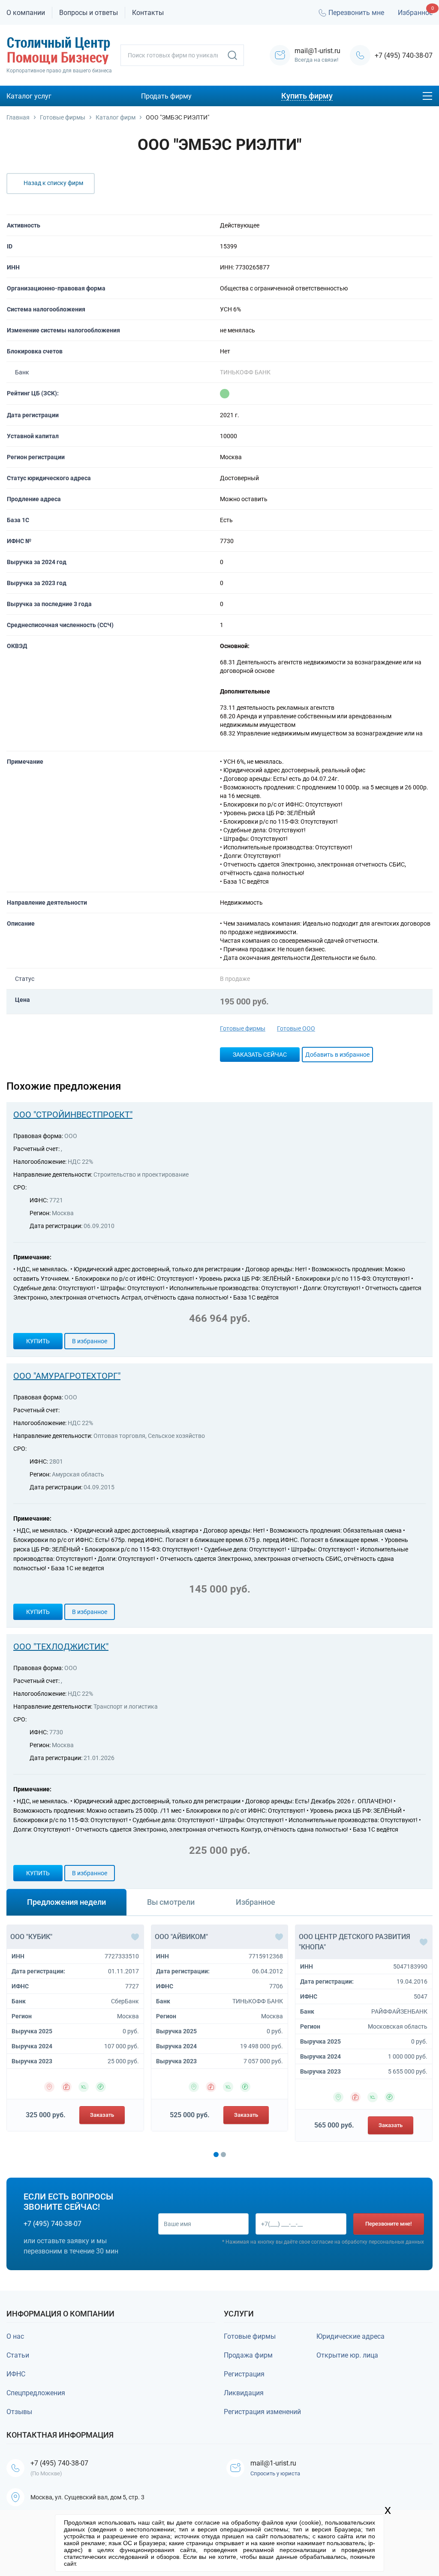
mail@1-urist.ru (273, 2463)
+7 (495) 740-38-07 (404, 55)
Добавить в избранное (337, 1055)
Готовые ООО (296, 1028)
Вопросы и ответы (89, 13)
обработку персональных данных (383, 2242)
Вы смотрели (171, 1902)
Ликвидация (244, 2393)
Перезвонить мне (356, 13)
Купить (38, 1341)
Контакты (148, 13)
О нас (15, 2336)
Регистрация (244, 2374)
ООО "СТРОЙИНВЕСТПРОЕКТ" (73, 1115)
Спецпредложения (36, 2393)
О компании (26, 13)
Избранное (415, 13)
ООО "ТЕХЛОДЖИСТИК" (61, 1647)
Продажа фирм (248, 2355)
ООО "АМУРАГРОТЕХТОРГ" (67, 1376)
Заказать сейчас (260, 1055)
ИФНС (16, 2374)
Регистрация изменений (262, 2412)
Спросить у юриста (275, 2473)
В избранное (90, 1341)
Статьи (18, 2355)
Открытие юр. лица (347, 2355)
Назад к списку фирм (53, 183)
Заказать (102, 2115)
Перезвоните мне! (388, 2224)
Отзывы (19, 2412)
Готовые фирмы (243, 1028)
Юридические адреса (350, 2336)
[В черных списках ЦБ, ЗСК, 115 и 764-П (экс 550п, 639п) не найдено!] (225, 394)
